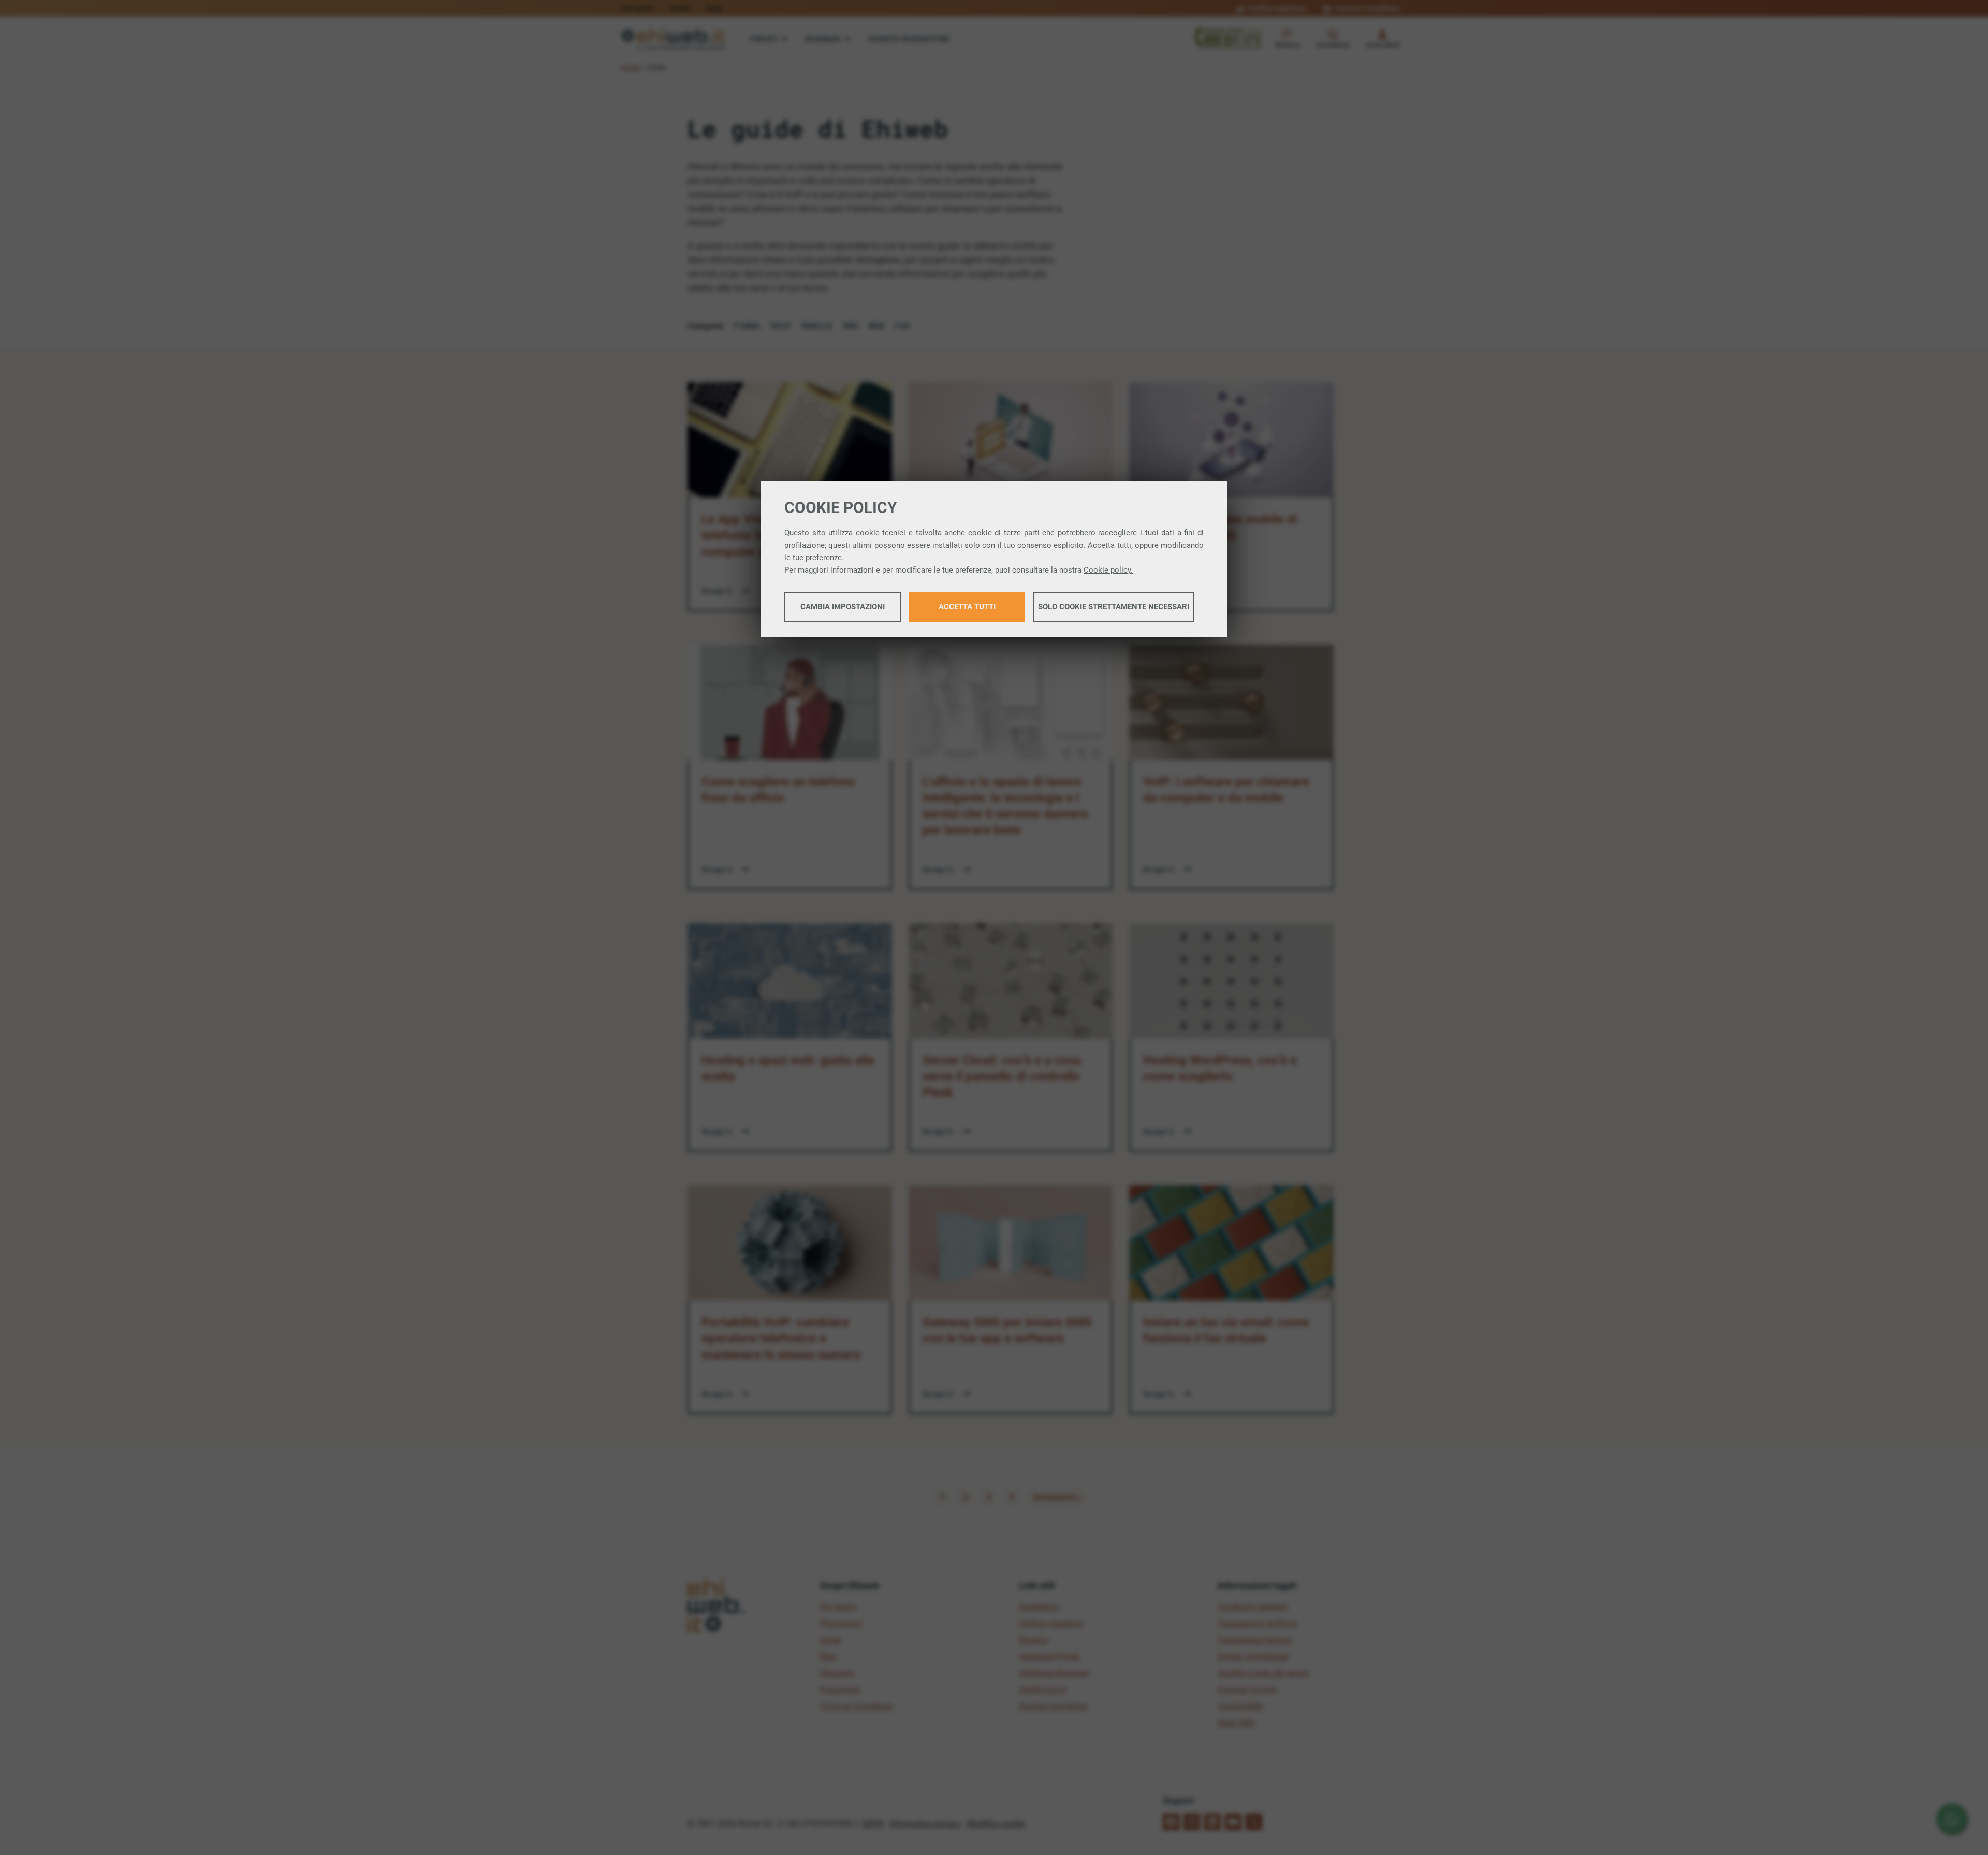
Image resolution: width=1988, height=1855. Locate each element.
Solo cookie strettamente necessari (1114, 607)
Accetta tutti (967, 607)
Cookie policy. (1108, 570)
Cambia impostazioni (843, 607)
